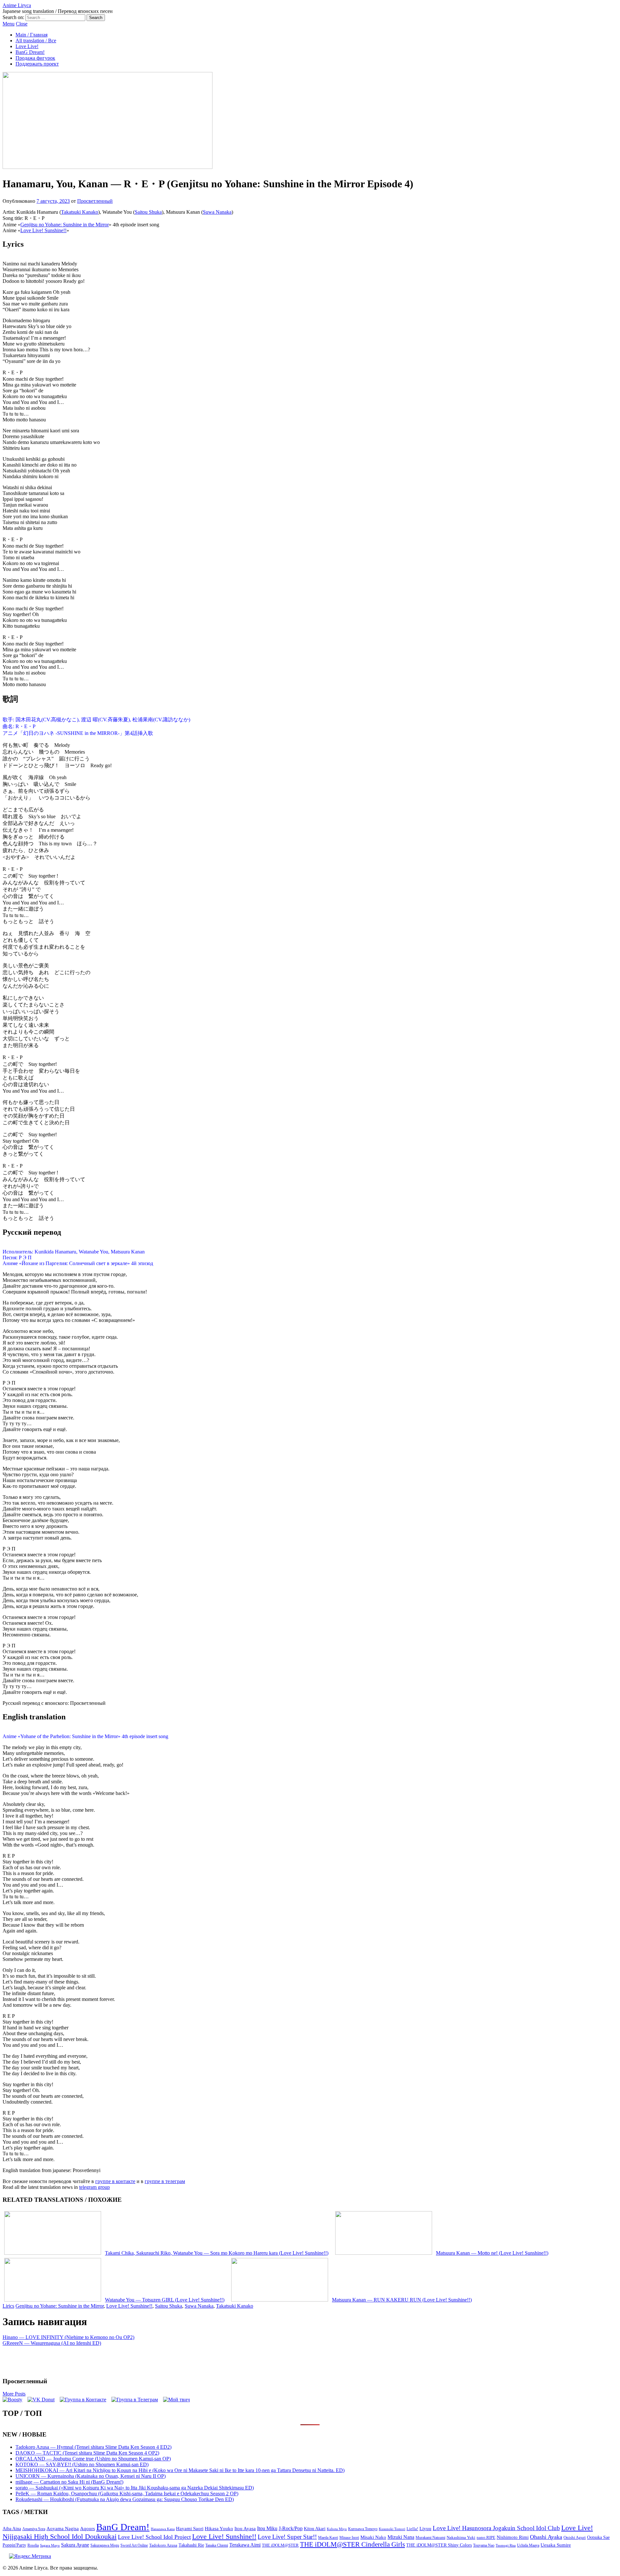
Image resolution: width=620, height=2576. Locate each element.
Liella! (412, 2529)
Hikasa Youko (219, 2529)
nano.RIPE (486, 2538)
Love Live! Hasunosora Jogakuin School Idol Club (496, 2528)
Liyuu (425, 2528)
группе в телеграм (165, 2181)
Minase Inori (349, 2538)
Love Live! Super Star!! (287, 2537)
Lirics (8, 2306)
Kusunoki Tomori (392, 2529)
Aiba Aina (12, 2529)
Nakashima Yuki (461, 2538)
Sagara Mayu (50, 2545)
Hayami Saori (190, 2529)
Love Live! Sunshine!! (43, 230)
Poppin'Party (14, 2545)
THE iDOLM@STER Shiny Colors (439, 2545)
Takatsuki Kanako (80, 212)
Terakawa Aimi (245, 2545)
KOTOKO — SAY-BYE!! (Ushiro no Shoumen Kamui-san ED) (82, 2464)
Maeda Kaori (328, 2538)
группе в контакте (115, 2181)
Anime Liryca (17, 5)
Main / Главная (31, 35)
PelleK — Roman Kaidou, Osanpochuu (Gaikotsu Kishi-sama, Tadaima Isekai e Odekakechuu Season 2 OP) (127, 2494)
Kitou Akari (315, 2529)
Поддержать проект (37, 64)
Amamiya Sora (34, 2529)
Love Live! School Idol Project (154, 2537)
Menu (9, 24)
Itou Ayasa (245, 2529)
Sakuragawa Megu (105, 2545)
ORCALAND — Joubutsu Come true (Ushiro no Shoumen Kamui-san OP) (93, 2459)
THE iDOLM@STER (280, 2545)
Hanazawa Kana (163, 2529)
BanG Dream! (30, 52)
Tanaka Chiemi (217, 2545)
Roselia (33, 2545)
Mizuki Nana (401, 2537)
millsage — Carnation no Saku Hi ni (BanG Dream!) (69, 2482)
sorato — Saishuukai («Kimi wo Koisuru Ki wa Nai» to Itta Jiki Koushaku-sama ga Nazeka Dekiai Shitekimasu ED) (135, 2488)
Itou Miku (267, 2528)
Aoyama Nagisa (63, 2529)
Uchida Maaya (528, 2545)
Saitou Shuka (148, 212)
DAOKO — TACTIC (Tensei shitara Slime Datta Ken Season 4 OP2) (87, 2453)
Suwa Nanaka (217, 212)
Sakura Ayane (75, 2545)
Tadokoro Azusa (163, 2545)
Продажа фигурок (35, 58)
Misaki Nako (373, 2537)
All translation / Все (36, 41)
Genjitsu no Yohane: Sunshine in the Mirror (65, 225)
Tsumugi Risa (506, 2545)
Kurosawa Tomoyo (363, 2529)
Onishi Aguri (575, 2537)
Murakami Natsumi (430, 2538)
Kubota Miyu (337, 2529)
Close (22, 24)
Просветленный (95, 201)
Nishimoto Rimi (513, 2537)
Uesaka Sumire (556, 2545)
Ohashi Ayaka (546, 2537)
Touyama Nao (484, 2545)
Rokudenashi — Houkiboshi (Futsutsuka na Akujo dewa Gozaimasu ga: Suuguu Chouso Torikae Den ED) (125, 2499)
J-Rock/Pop (291, 2528)
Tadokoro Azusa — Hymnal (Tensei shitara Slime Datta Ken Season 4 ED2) (93, 2447)
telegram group (94, 2187)
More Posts (14, 2394)
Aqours (88, 2529)
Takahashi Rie (191, 2545)
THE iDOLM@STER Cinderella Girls (352, 2544)
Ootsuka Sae (598, 2537)
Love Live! (27, 46)
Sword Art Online (134, 2545)
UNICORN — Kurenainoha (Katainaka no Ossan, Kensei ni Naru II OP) (91, 2476)
